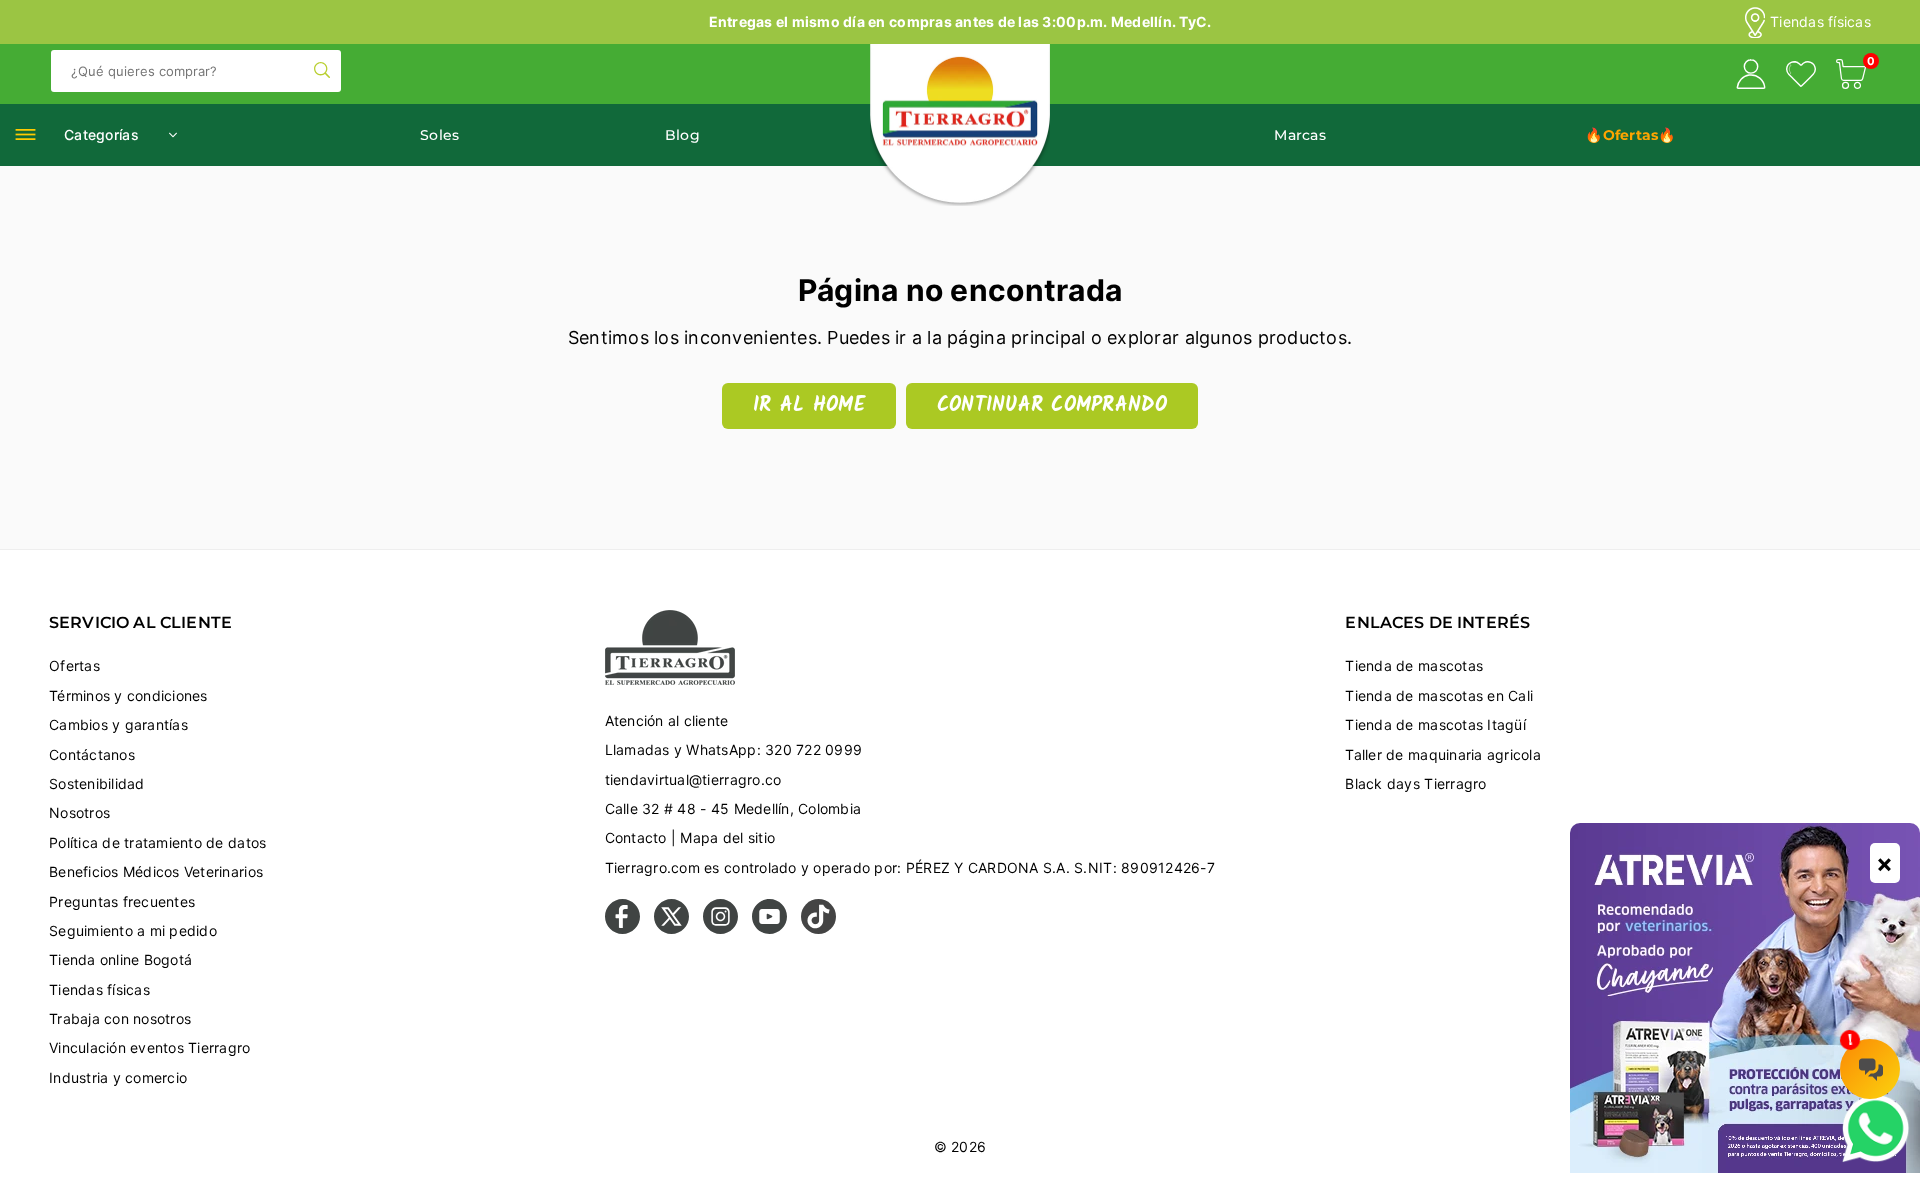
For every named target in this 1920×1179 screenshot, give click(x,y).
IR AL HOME (809, 406)
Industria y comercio (118, 1077)
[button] (1851, 77)
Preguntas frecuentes (122, 901)
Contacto (636, 837)
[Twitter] (671, 928)
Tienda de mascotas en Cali (1439, 695)
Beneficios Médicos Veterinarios (156, 871)
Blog (682, 135)
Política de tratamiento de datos (157, 842)
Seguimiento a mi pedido (133, 930)
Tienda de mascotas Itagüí (1435, 724)
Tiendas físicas (1820, 22)
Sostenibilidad (97, 783)
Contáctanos (92, 754)
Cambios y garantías (118, 724)
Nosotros (79, 812)
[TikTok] (818, 928)
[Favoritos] (1801, 77)
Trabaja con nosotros (120, 1018)
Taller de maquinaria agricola (1443, 754)
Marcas (1300, 135)
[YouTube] (769, 928)
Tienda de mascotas (1414, 665)
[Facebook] (622, 928)
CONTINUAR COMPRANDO (1052, 406)
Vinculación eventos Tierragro (150, 1047)
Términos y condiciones (128, 695)
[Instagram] (720, 928)
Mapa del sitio (727, 837)
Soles (439, 135)
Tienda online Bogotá (120, 959)
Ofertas (74, 665)
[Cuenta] (1751, 77)
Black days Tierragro (1415, 783)
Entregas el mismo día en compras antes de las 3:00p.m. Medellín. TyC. (960, 21)
